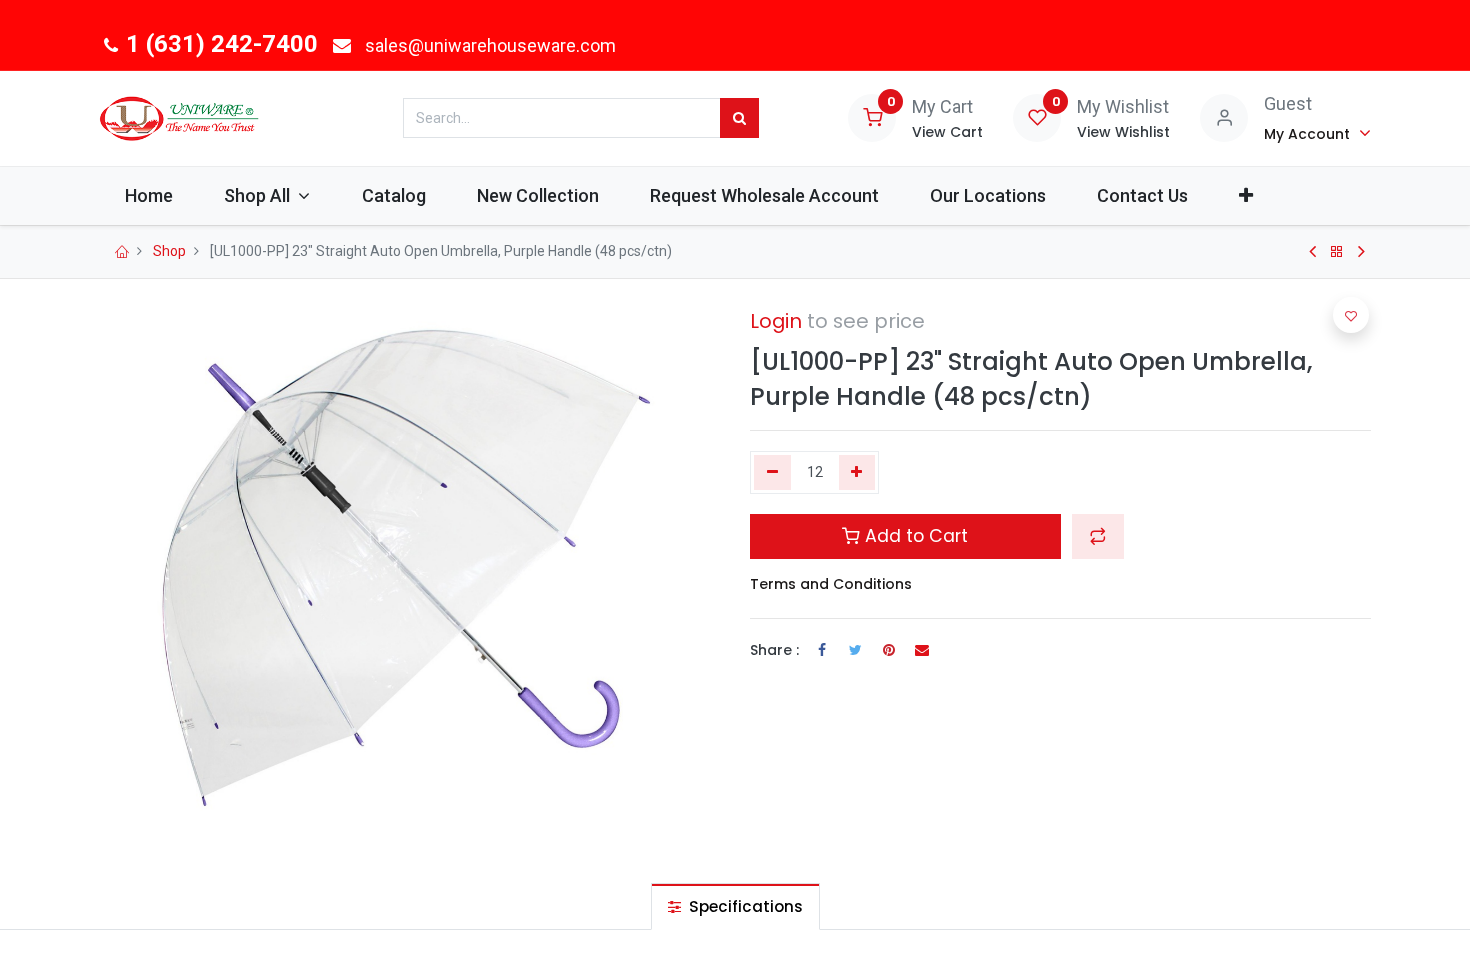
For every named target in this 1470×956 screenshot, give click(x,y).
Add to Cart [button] (914, 536)
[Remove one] (772, 473)
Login (776, 321)
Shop (169, 251)
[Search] (739, 118)
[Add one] (857, 473)
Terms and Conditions (831, 584)
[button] (1246, 195)
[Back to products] (1337, 252)
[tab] (735, 906)
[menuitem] (148, 195)
